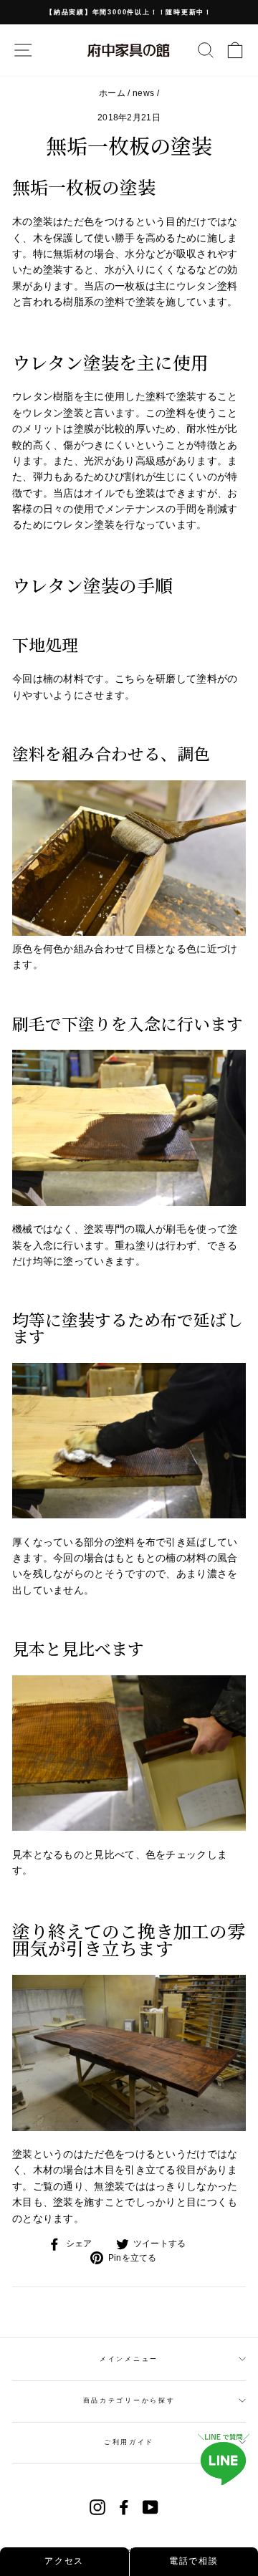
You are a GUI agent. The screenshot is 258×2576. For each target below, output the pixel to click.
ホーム (112, 93)
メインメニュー (129, 2359)
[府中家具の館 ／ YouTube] (150, 2507)
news (143, 93)
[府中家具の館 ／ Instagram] (97, 2507)
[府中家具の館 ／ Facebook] (124, 2507)
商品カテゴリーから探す (129, 2400)
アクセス (64, 2561)
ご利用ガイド (129, 2442)
